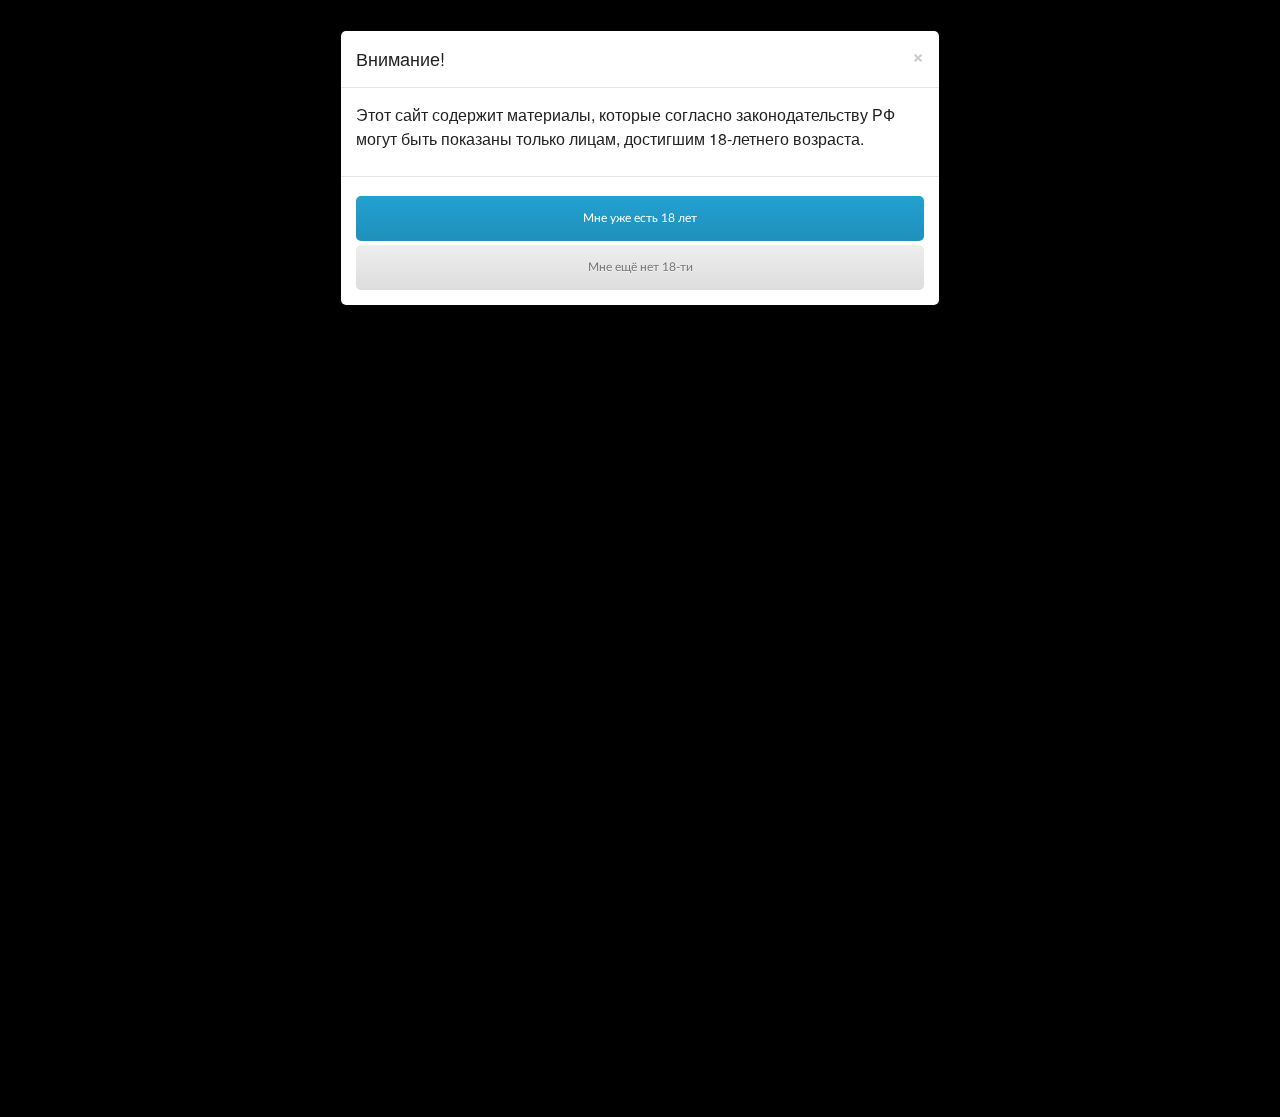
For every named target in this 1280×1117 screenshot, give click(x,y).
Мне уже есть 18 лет (640, 218)
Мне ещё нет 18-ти (640, 267)
